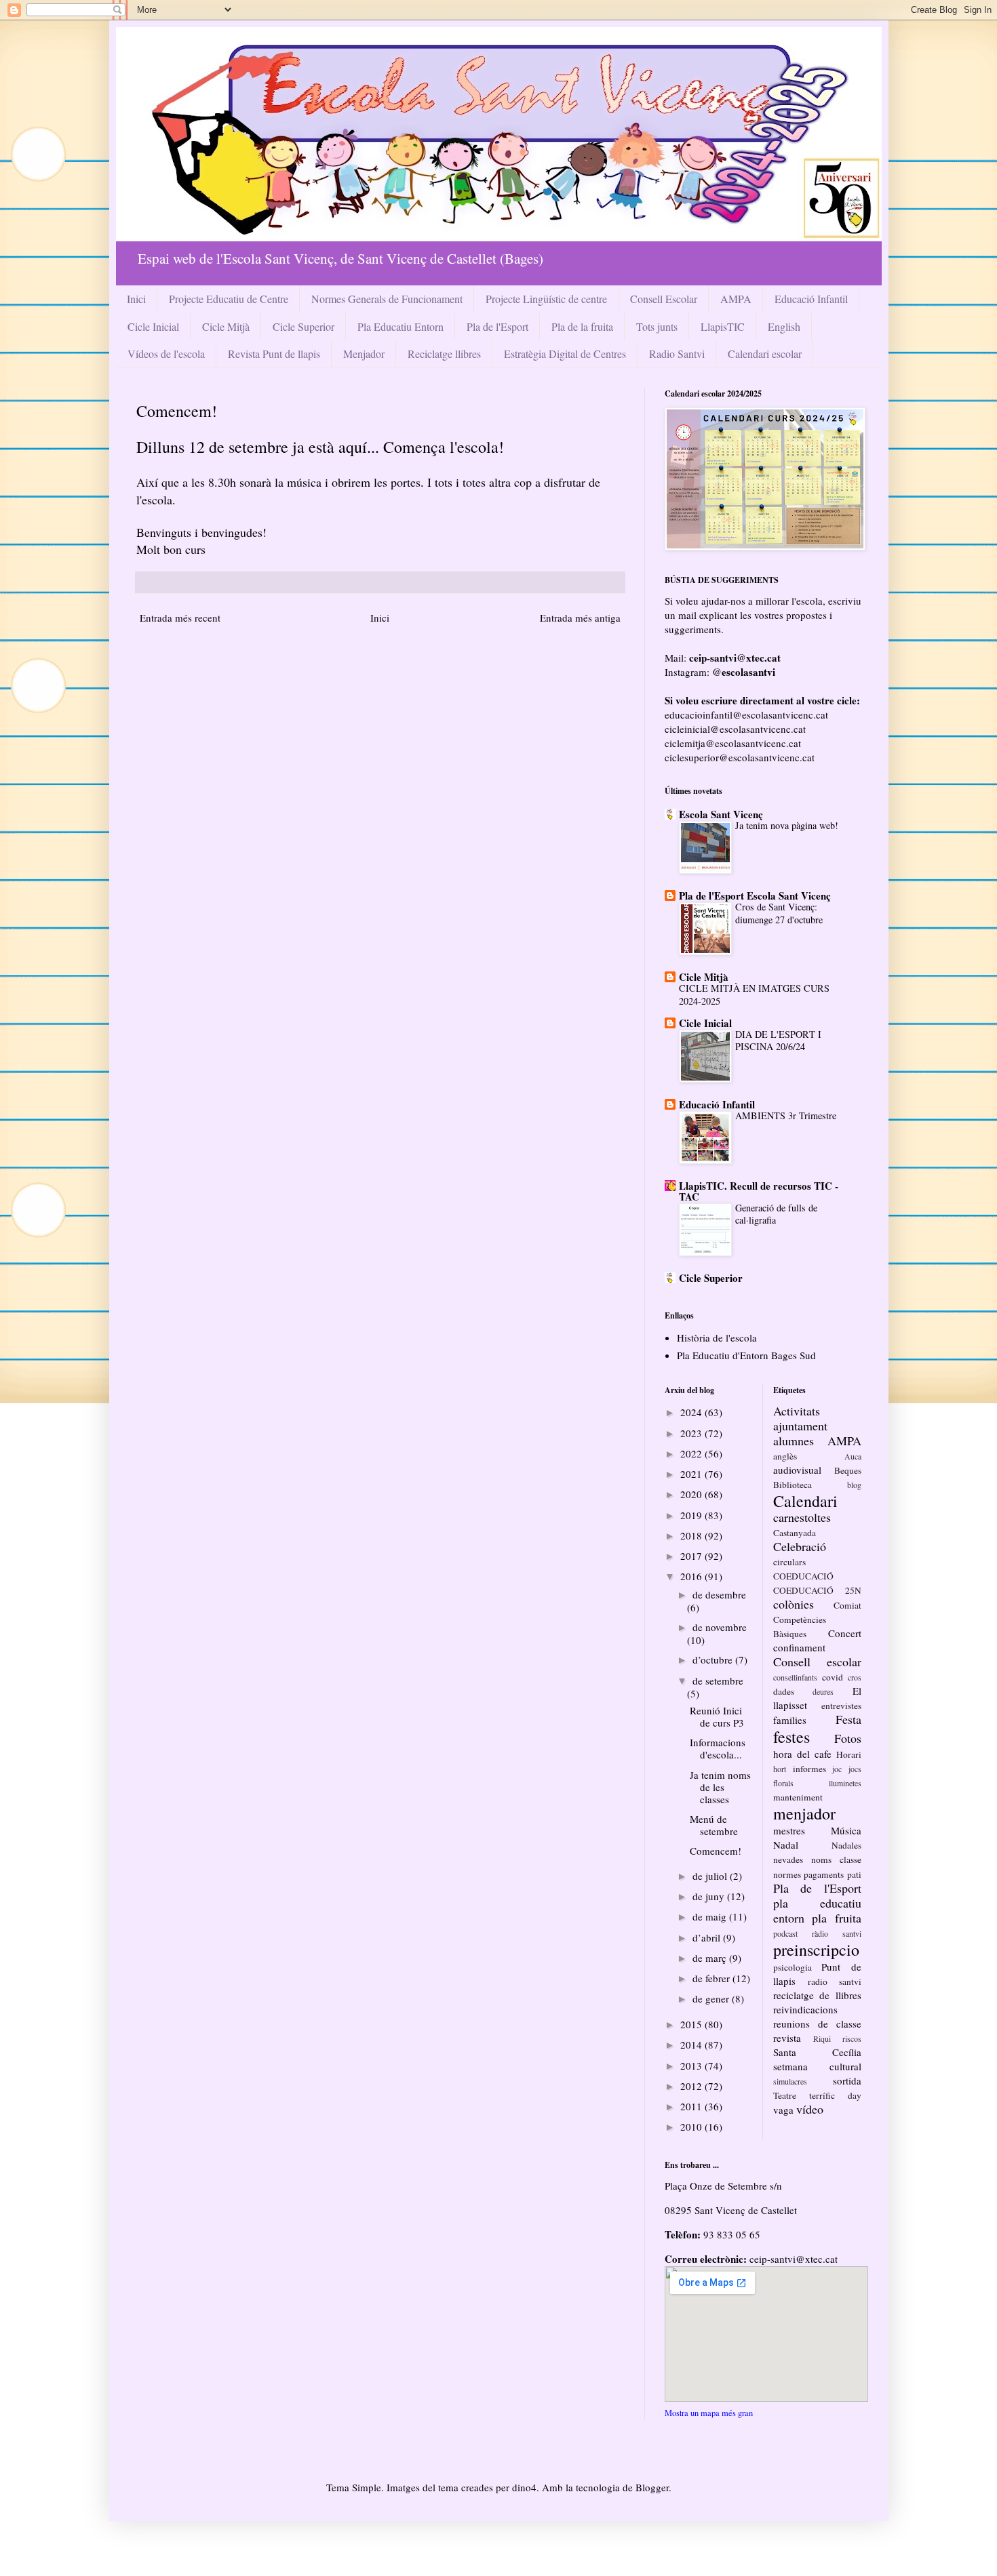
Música (846, 1830)
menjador (804, 1813)
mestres (789, 1830)
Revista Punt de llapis (274, 354)
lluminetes (845, 1783)
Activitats (797, 1411)
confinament (799, 1647)
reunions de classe (817, 2024)
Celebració (800, 1546)
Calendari (805, 1501)
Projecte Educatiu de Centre (229, 299)
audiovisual (797, 1470)
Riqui (822, 2038)
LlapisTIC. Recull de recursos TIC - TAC (759, 1191)
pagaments (824, 1874)
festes (791, 1737)
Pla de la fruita (582, 326)
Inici (136, 299)
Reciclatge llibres (444, 354)
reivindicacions (805, 2009)
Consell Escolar (664, 299)
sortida (847, 2080)
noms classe (836, 1859)
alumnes (794, 1441)
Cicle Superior (304, 326)
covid (833, 1677)
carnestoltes (802, 1517)
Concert (845, 1633)
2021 (692, 1474)
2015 (692, 2024)
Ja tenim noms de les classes (720, 1787)
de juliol (711, 1876)
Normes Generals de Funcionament (387, 299)
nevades (788, 1859)
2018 (692, 1535)
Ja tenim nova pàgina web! (787, 825)
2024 (692, 1412)
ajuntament (800, 1426)
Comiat (847, 1605)
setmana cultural (817, 2066)
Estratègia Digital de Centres (565, 354)
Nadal (786, 1845)
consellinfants (795, 1677)
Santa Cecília (817, 2052)
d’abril (708, 1937)
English (784, 326)
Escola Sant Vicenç (721, 814)
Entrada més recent (180, 618)
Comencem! (716, 1851)
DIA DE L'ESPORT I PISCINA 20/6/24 (778, 1041)
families (790, 1720)
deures (823, 1691)
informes (809, 1769)
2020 (692, 1494)
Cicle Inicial (153, 326)
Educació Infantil (811, 299)
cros (855, 1677)
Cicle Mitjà (226, 326)
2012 (692, 2086)
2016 (692, 1576)
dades (784, 1691)
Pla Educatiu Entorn (400, 326)
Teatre (785, 2095)
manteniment (798, 1797)
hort (780, 1769)
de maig (711, 1916)
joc (837, 1769)
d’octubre (714, 1659)
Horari (849, 1754)
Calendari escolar (765, 354)
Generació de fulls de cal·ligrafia (776, 1214)
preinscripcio (816, 1950)
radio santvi (835, 1981)
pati (854, 1874)
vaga (783, 2110)
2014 (692, 2045)
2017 (692, 1556)
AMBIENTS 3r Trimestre (786, 1115)
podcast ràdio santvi (817, 1933)
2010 (692, 2127)
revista (787, 2038)
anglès (785, 1456)
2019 (692, 1515)
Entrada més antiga (580, 618)
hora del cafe (802, 1754)
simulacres (790, 2081)
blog (854, 1485)
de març (711, 1958)
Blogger (652, 2487)
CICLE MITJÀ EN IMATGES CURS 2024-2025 (754, 994)
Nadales (846, 1845)
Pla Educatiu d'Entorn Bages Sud (746, 1355)
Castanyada (795, 1533)
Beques (848, 1470)
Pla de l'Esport (497, 326)
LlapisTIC (723, 326)
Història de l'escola (717, 1337)
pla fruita (836, 1918)
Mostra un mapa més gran (709, 2413)
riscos (852, 2038)
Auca (853, 1456)
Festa (848, 1719)
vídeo (810, 2109)
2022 (692, 1453)
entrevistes (841, 1706)
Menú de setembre (714, 1825)
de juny (710, 1896)
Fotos (848, 1738)
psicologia (793, 1967)
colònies (794, 1604)
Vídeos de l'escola (166, 354)
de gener (712, 1998)
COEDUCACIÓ (803, 1576)
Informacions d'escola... (718, 1748)
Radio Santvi (677, 354)
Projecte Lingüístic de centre (546, 299)
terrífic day (835, 2095)
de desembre (719, 1594)
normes (787, 1874)
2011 (692, 2106)
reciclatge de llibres (817, 1995)
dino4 (524, 2487)
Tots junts (657, 326)
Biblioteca (793, 1485)
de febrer (712, 1978)
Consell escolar (817, 1662)
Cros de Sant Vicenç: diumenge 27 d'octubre (779, 913)
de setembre (718, 1681)
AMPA (736, 299)
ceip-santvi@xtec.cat (794, 2259)
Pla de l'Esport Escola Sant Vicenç (755, 895)
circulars (789, 1562)
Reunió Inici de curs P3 (717, 1716)
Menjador (364, 354)
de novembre (720, 1627)
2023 (692, 1433)
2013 (692, 2066)
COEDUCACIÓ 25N (817, 1590)
